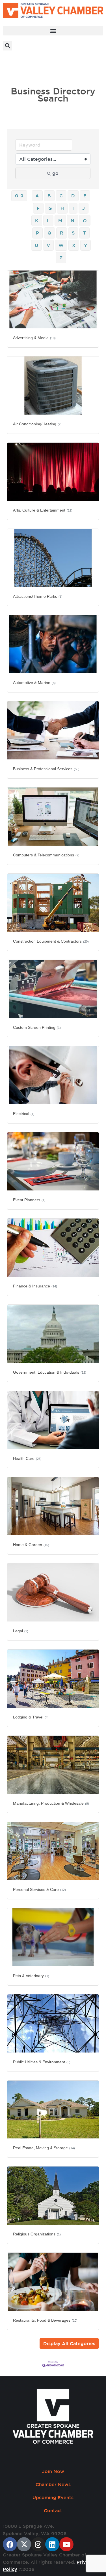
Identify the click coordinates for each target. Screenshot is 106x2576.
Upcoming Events (53, 2497)
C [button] (61, 196)
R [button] (62, 233)
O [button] (85, 221)
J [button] (84, 208)
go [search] (55, 173)
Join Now (53, 2471)
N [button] (73, 221)
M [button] (60, 221)
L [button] (48, 221)
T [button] (85, 233)
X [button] (74, 245)
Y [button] (86, 245)
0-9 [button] (19, 196)
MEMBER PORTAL (24, 60)
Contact (53, 2510)
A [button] (37, 196)
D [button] (73, 196)
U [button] (36, 245)
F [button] (38, 208)
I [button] (73, 208)
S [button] (73, 233)
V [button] (48, 245)
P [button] (37, 233)
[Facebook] (10, 2544)
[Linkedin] (52, 2544)
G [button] (50, 208)
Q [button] (49, 233)
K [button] (37, 221)
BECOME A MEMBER (27, 72)
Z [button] (61, 257)
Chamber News (53, 2484)
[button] (53, 31)
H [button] (62, 208)
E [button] (85, 196)
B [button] (49, 196)
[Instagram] (38, 2544)
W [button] (61, 245)
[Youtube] (66, 2544)
